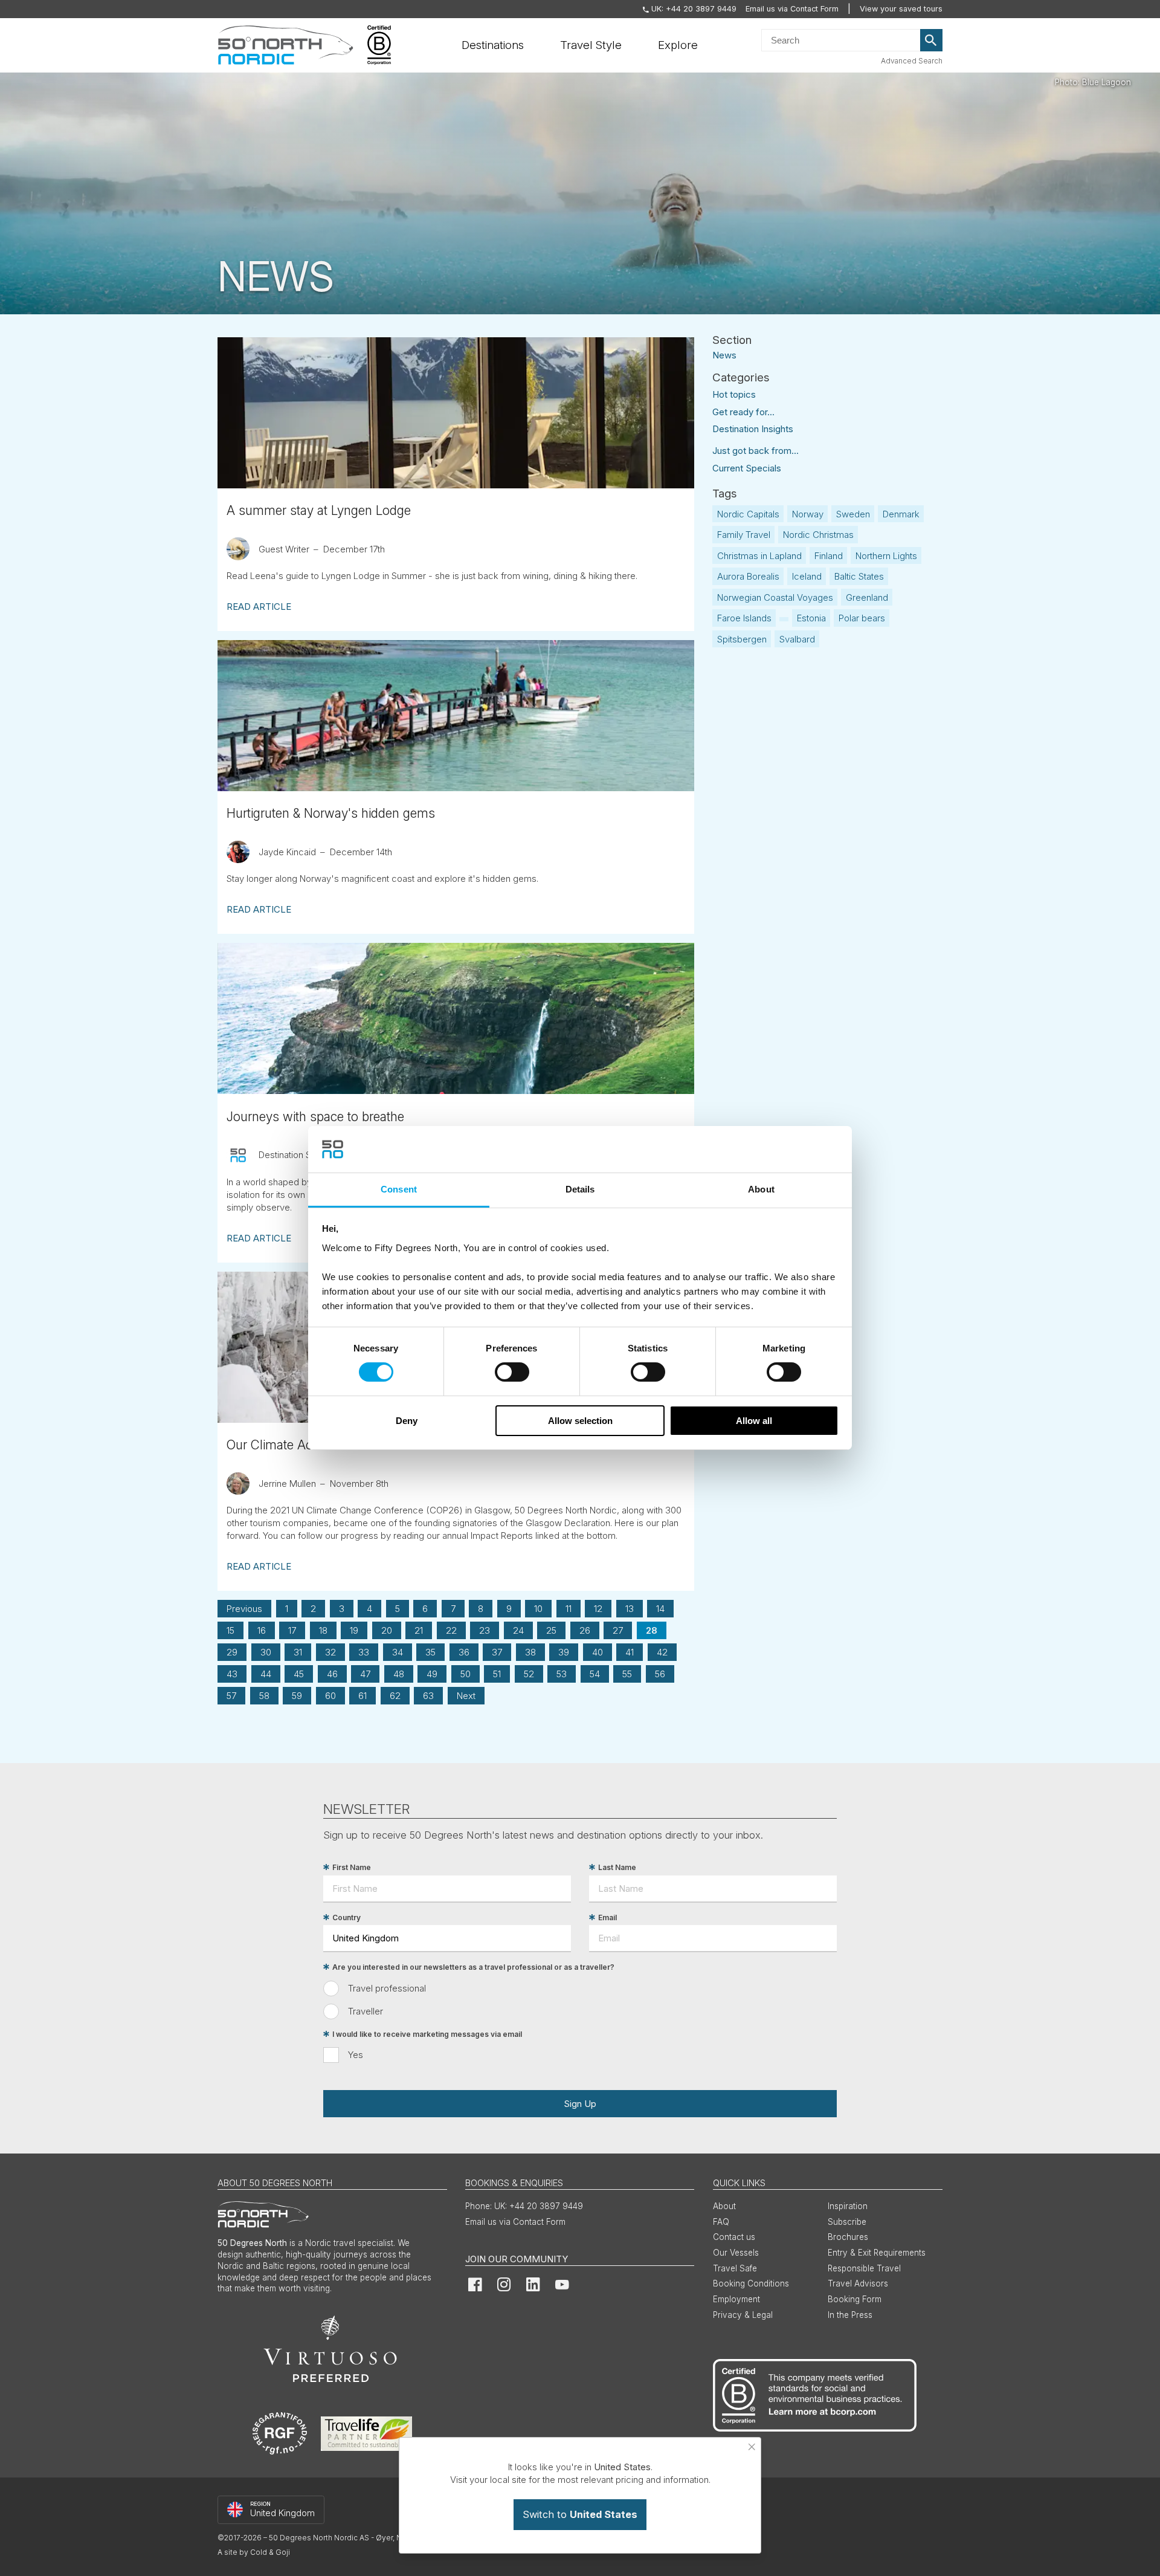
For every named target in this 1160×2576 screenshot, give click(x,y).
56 (660, 1674)
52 (529, 1674)
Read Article (259, 607)
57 (231, 1696)
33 (364, 1652)
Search (932, 40)
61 (362, 1696)
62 (395, 1696)
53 (562, 1674)
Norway (808, 514)
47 (365, 1674)
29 (232, 1652)
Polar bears (862, 618)
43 (232, 1674)
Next (466, 1696)
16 (262, 1630)
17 (292, 1630)
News (724, 354)
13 (630, 1609)
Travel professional (387, 1988)
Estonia (811, 618)
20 (387, 1630)
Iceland (807, 576)
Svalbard (797, 639)
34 (398, 1652)
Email (607, 1917)
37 (497, 1652)
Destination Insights (753, 429)
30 (266, 1652)
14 (660, 1609)
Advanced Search (912, 61)
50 (466, 1674)
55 (627, 1674)
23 (485, 1630)
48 (399, 1674)
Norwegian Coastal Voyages (775, 597)
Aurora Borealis (748, 576)
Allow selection (580, 1421)
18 (323, 1630)
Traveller (366, 2011)
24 (518, 1630)
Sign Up (580, 2104)
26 (585, 1630)
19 (354, 1630)
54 (595, 1674)
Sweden (853, 514)
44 (266, 1674)
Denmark (901, 514)
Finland (829, 556)
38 (530, 1652)
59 (297, 1696)
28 (652, 1630)
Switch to (580, 2514)
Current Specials (747, 468)
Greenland (867, 597)
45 (299, 1674)
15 (230, 1630)
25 (551, 1630)
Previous (244, 1609)
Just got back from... (756, 451)
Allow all (754, 1421)
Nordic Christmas (818, 535)
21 (419, 1630)
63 (428, 1696)
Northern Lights (886, 556)
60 (330, 1696)
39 (564, 1652)
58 (264, 1696)
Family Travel (744, 535)
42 (662, 1652)
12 (598, 1609)
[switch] (512, 1372)
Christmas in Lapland (759, 556)
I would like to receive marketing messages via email (427, 2034)
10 (538, 1609)
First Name (352, 1867)
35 (430, 1652)
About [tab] (761, 1189)
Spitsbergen (742, 639)
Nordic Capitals (748, 514)
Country (346, 1917)
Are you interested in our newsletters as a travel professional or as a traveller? (473, 1967)
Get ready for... (743, 412)
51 (497, 1674)
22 (451, 1630)
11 (569, 1609)
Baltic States (859, 576)
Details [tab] (580, 1189)
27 (618, 1630)
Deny (407, 1421)
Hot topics (734, 394)
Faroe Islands (744, 618)
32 (330, 1652)
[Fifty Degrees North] (285, 45)
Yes (356, 2055)
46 (332, 1674)
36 (464, 1652)
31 (298, 1652)
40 (598, 1652)
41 (630, 1652)
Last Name (617, 1867)
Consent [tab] (399, 1189)
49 (432, 1674)
